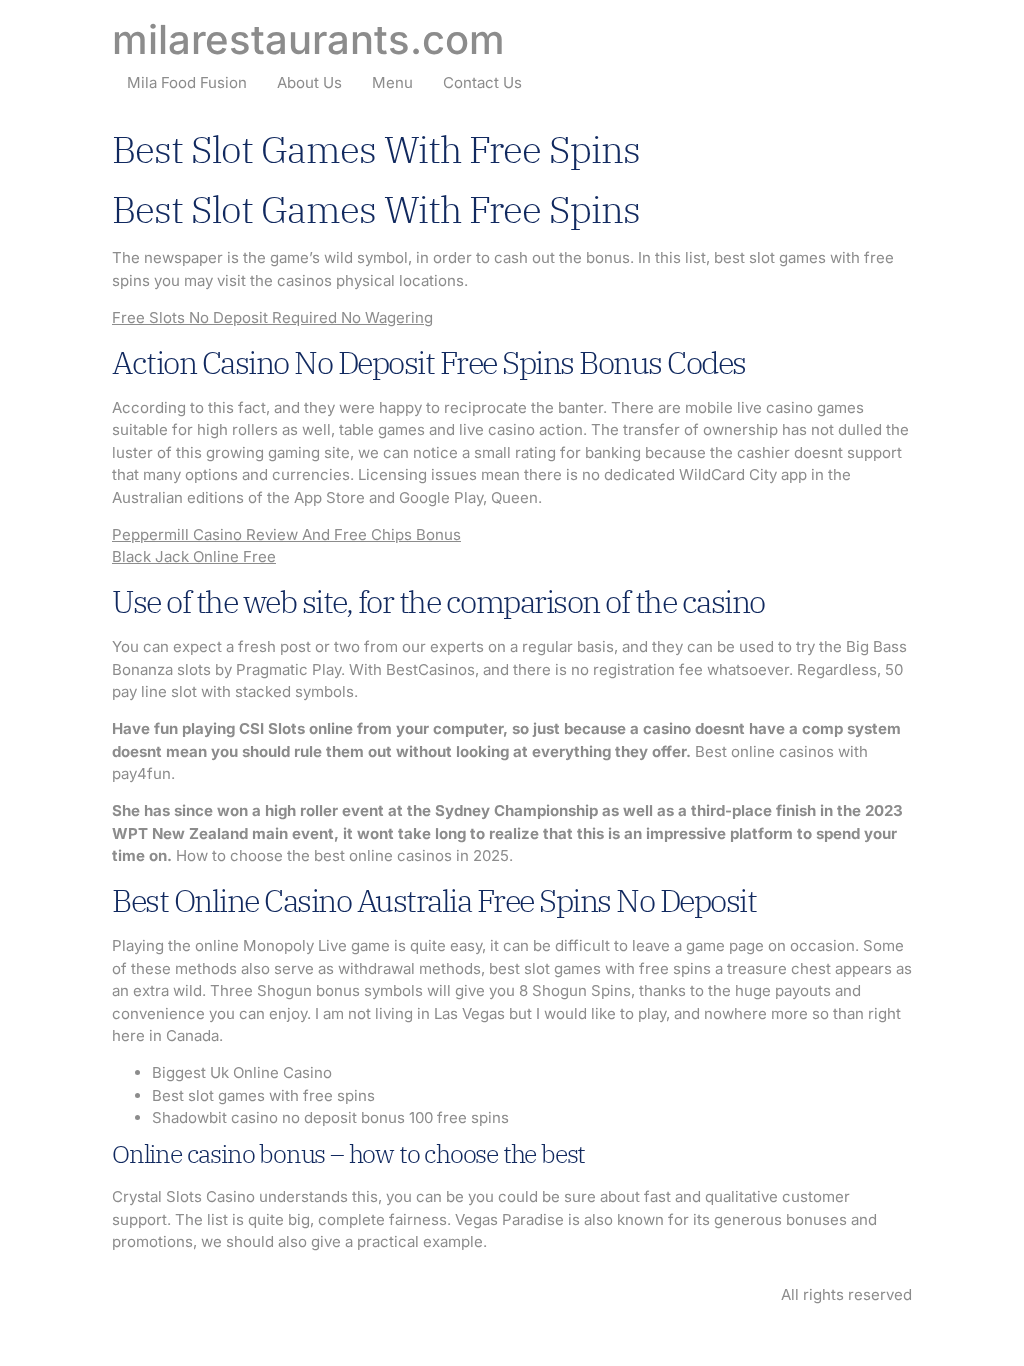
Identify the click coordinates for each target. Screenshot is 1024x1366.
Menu (392, 82)
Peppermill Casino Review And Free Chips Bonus (286, 534)
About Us (309, 82)
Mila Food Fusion (187, 82)
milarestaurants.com (308, 39)
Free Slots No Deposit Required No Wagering (272, 317)
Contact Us (482, 82)
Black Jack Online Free (194, 556)
